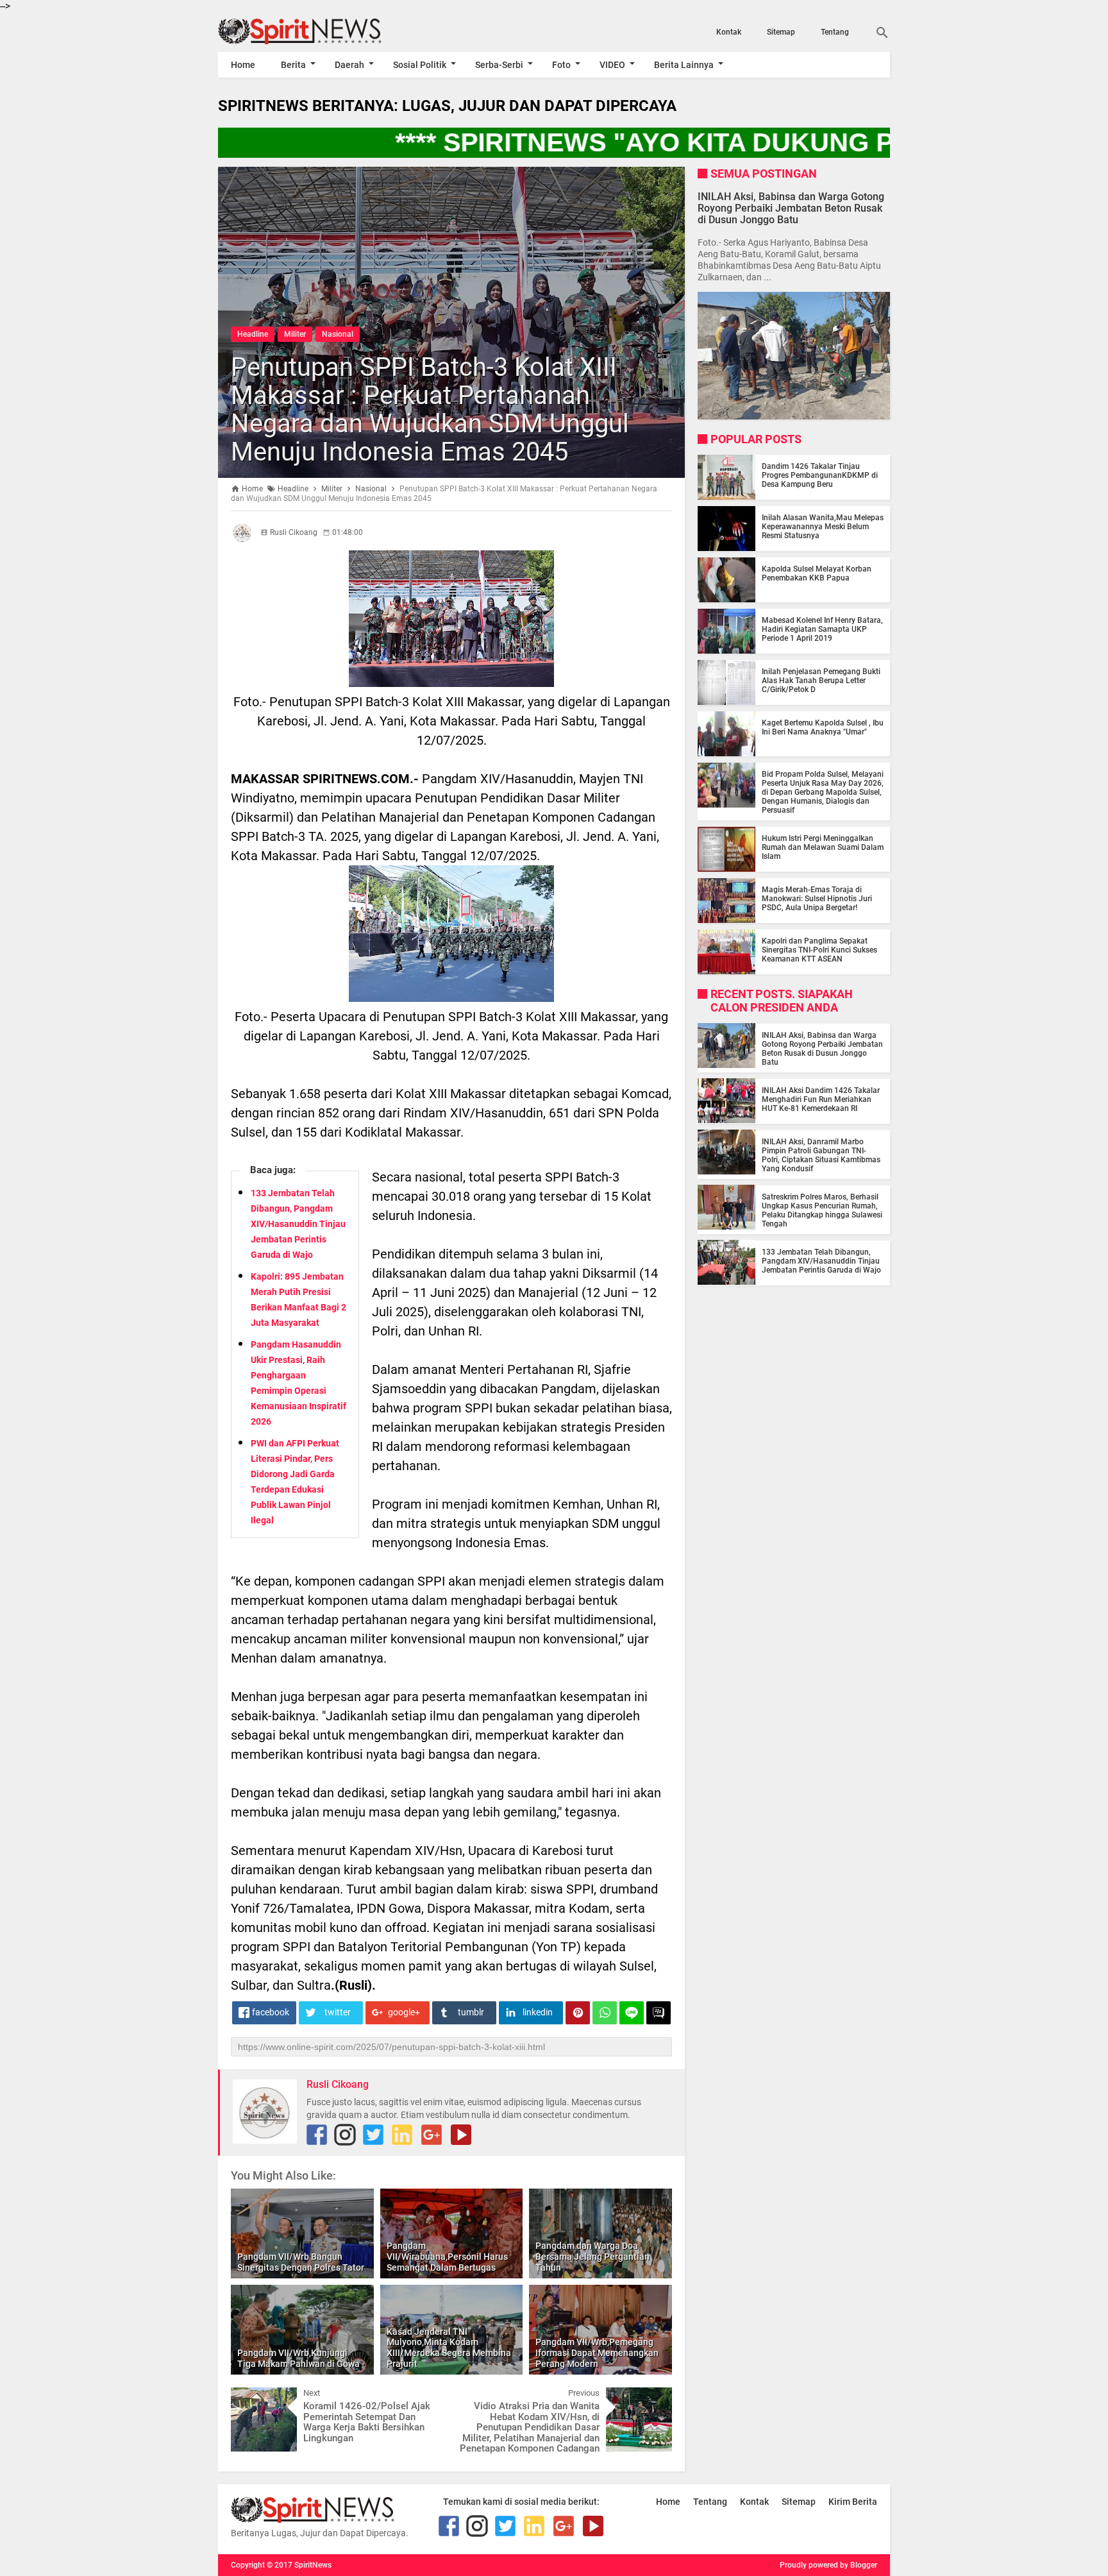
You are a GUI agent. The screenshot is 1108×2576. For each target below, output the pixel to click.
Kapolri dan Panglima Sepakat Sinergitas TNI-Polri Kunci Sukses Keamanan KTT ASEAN (819, 950)
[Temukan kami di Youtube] (461, 2135)
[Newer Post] (250, 2397)
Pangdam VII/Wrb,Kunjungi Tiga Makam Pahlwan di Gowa (298, 2358)
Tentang (835, 32)
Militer (295, 334)
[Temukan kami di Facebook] (317, 2135)
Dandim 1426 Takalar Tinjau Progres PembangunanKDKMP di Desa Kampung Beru (820, 475)
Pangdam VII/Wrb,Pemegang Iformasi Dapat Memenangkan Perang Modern (597, 2353)
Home (243, 65)
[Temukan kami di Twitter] (373, 2135)
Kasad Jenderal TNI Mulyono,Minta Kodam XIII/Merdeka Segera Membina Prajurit (449, 2348)
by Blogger (859, 2565)
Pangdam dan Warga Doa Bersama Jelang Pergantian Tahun (592, 2257)
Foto (561, 65)
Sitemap (781, 32)
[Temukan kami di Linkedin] (402, 2135)
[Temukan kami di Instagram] (345, 2135)
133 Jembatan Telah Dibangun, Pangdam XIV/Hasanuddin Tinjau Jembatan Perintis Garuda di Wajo (298, 1224)
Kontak (729, 32)
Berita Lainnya (684, 65)
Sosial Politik (420, 65)
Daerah (349, 65)
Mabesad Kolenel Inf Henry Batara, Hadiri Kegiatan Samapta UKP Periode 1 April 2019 (822, 629)
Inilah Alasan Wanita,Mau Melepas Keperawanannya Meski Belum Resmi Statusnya (823, 527)
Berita (293, 65)
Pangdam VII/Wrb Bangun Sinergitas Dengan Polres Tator (301, 2262)
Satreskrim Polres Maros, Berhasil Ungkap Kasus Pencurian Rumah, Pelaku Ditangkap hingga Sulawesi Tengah (822, 1210)
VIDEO (612, 65)
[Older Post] (653, 2397)
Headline (253, 334)
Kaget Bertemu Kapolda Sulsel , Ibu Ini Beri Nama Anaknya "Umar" (823, 727)
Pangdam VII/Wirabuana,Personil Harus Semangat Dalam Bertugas (447, 2257)
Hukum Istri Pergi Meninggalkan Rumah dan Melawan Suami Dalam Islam (823, 847)
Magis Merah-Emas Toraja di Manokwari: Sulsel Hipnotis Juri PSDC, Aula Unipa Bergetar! (817, 899)
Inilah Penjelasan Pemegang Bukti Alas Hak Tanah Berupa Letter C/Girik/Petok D (821, 681)
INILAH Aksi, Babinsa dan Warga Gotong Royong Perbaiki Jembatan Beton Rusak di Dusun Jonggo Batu (791, 208)
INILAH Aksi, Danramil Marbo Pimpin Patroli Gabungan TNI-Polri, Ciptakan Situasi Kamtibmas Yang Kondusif (821, 1155)
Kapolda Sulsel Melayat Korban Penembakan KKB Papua (817, 573)
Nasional (338, 334)
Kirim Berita (853, 2502)
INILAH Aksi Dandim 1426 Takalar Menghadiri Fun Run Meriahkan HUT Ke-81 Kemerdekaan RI (821, 1099)
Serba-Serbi (499, 65)
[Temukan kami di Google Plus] (432, 2135)
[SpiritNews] (319, 31)
